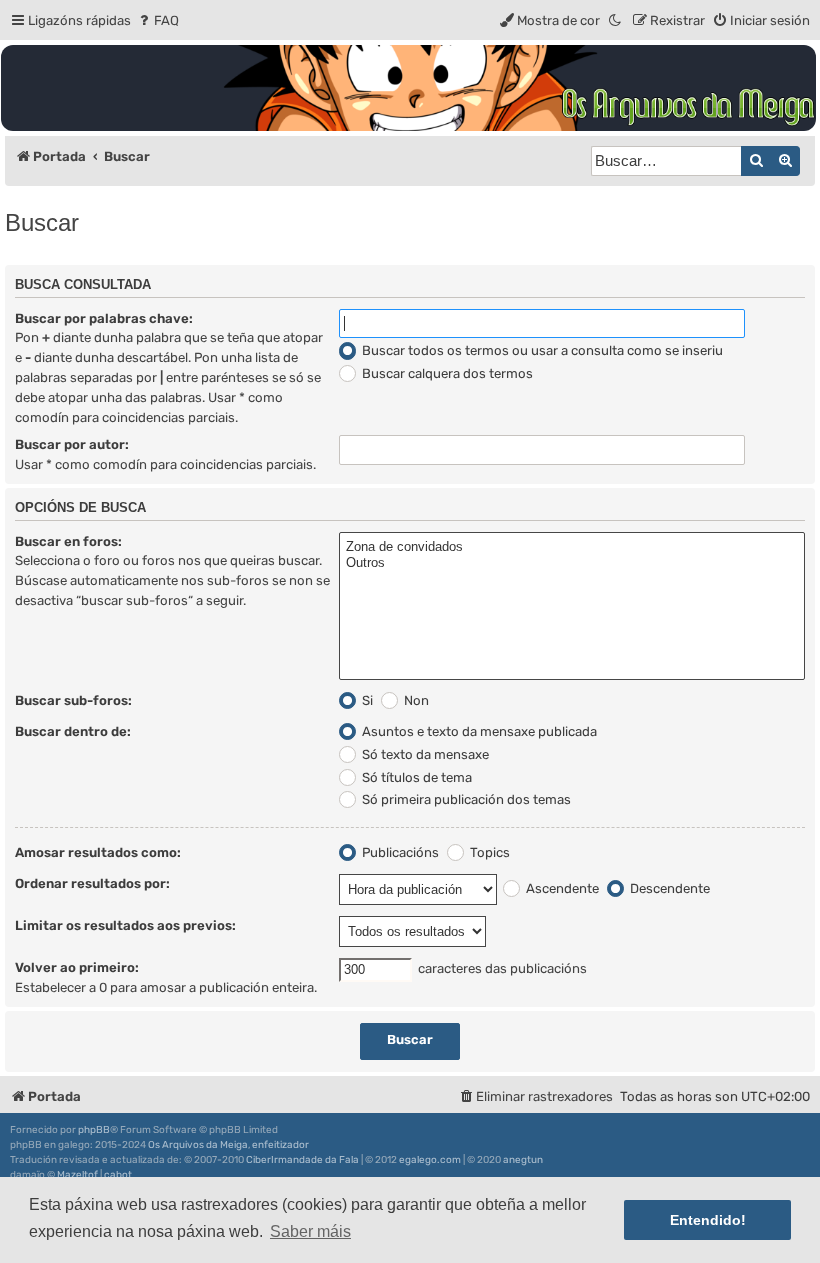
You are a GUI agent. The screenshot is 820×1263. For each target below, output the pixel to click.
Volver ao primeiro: (77, 967)
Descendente (668, 888)
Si (366, 700)
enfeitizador (280, 1145)
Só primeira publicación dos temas (465, 799)
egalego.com (430, 1160)
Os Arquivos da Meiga (198, 1145)
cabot (118, 1175)
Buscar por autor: (72, 444)
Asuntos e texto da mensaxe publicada (478, 731)
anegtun (523, 1160)
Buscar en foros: (68, 541)
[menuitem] (157, 20)
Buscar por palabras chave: (104, 318)
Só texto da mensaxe (424, 754)
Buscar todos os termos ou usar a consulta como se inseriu (541, 350)
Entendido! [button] (708, 1220)
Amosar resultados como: (98, 852)
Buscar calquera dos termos (446, 373)
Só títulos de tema (415, 777)
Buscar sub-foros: (73, 700)
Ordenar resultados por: (92, 883)
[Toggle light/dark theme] (616, 20)
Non (415, 700)
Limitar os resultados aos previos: (125, 925)
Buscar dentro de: (73, 731)
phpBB (94, 1130)
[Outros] (572, 563)
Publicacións (399, 852)
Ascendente (561, 888)
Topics (488, 852)
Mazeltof (77, 1175)
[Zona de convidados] (572, 547)
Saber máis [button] (310, 1231)
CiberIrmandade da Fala (302, 1160)
